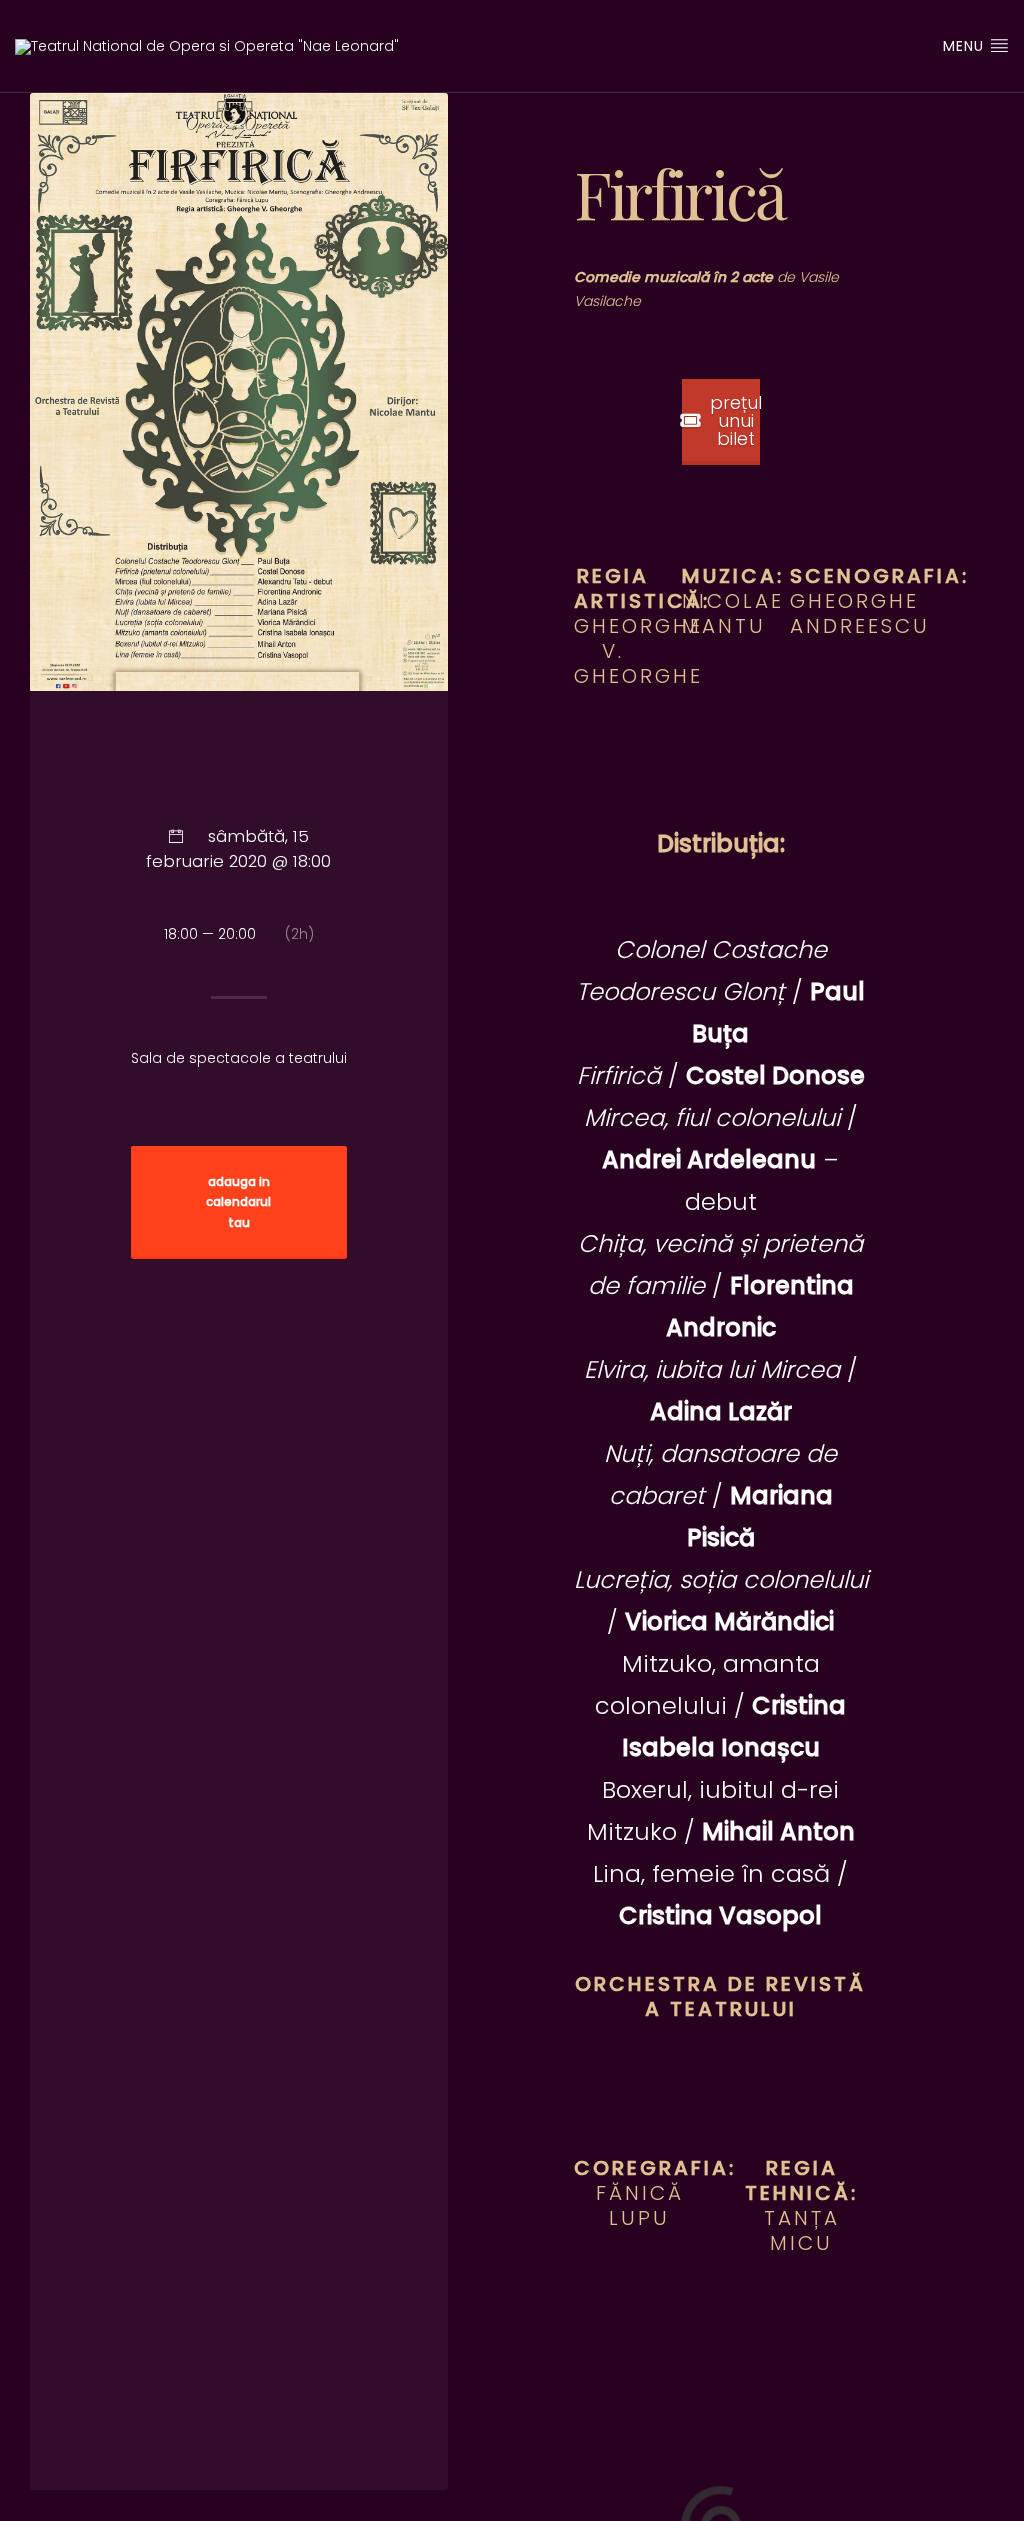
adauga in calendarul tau (238, 1203)
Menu (966, 46)
